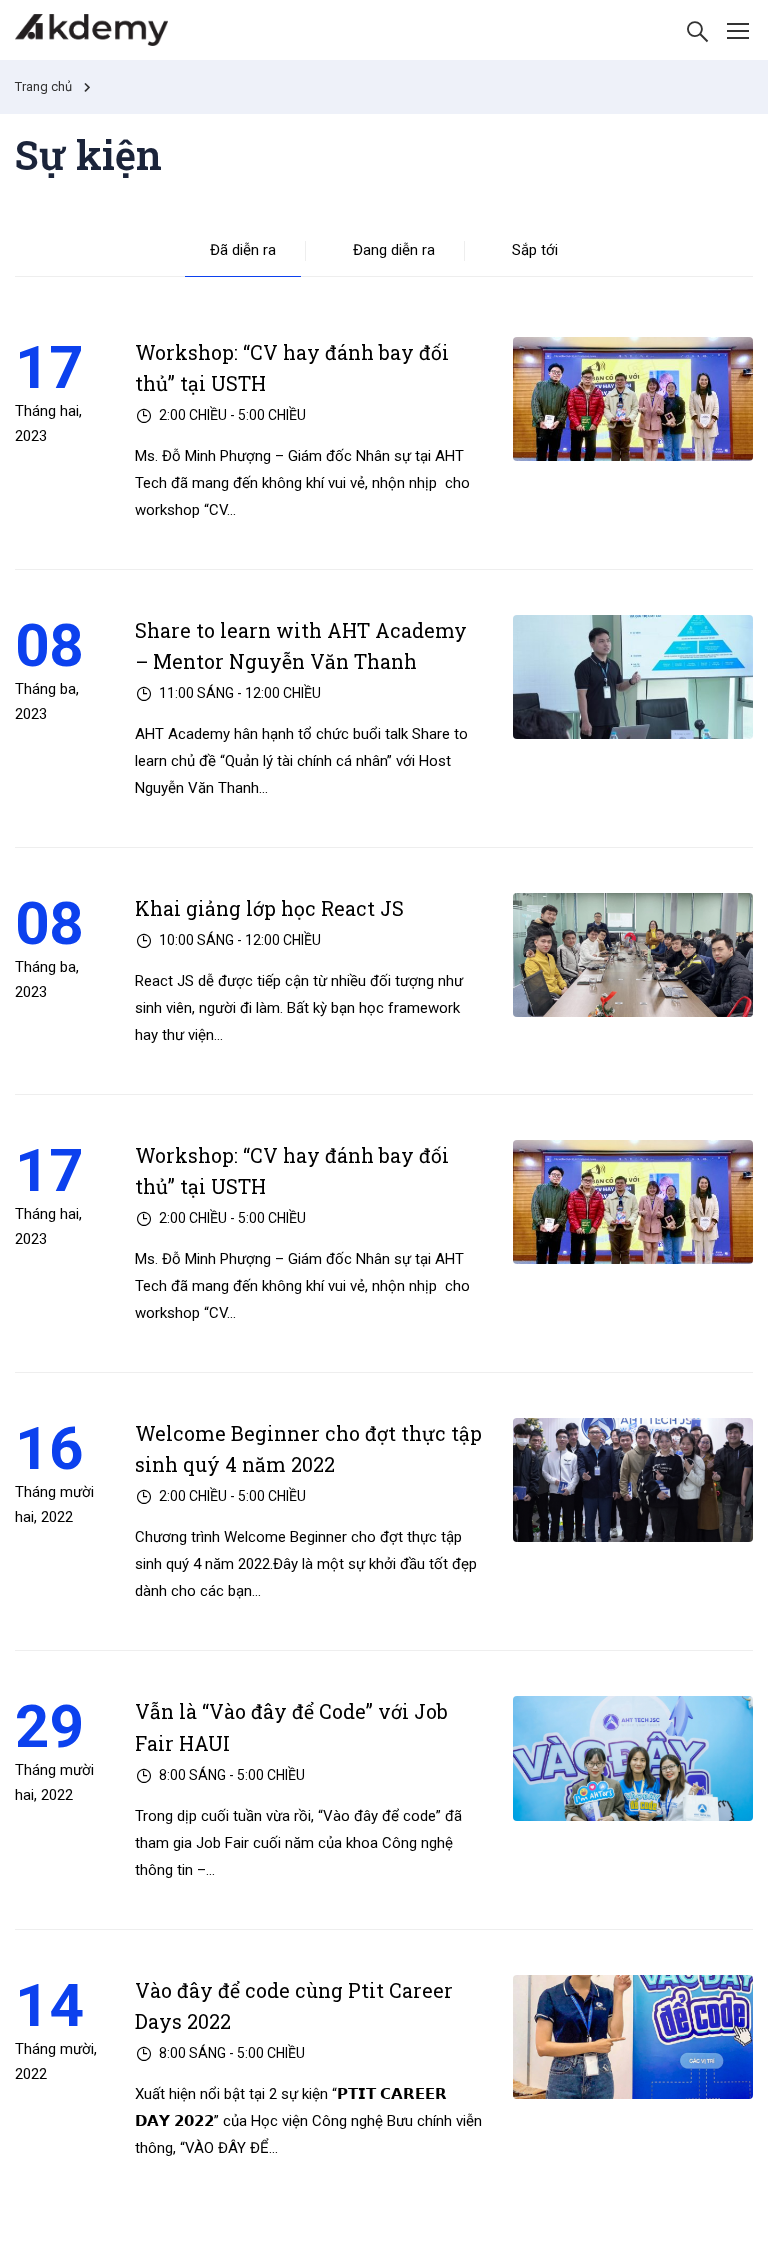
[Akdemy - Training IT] (91, 30)
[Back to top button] (724, 2232)
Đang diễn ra (394, 250)
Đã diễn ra (243, 250)
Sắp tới (535, 250)
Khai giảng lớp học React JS (269, 908)
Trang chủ (43, 86)
